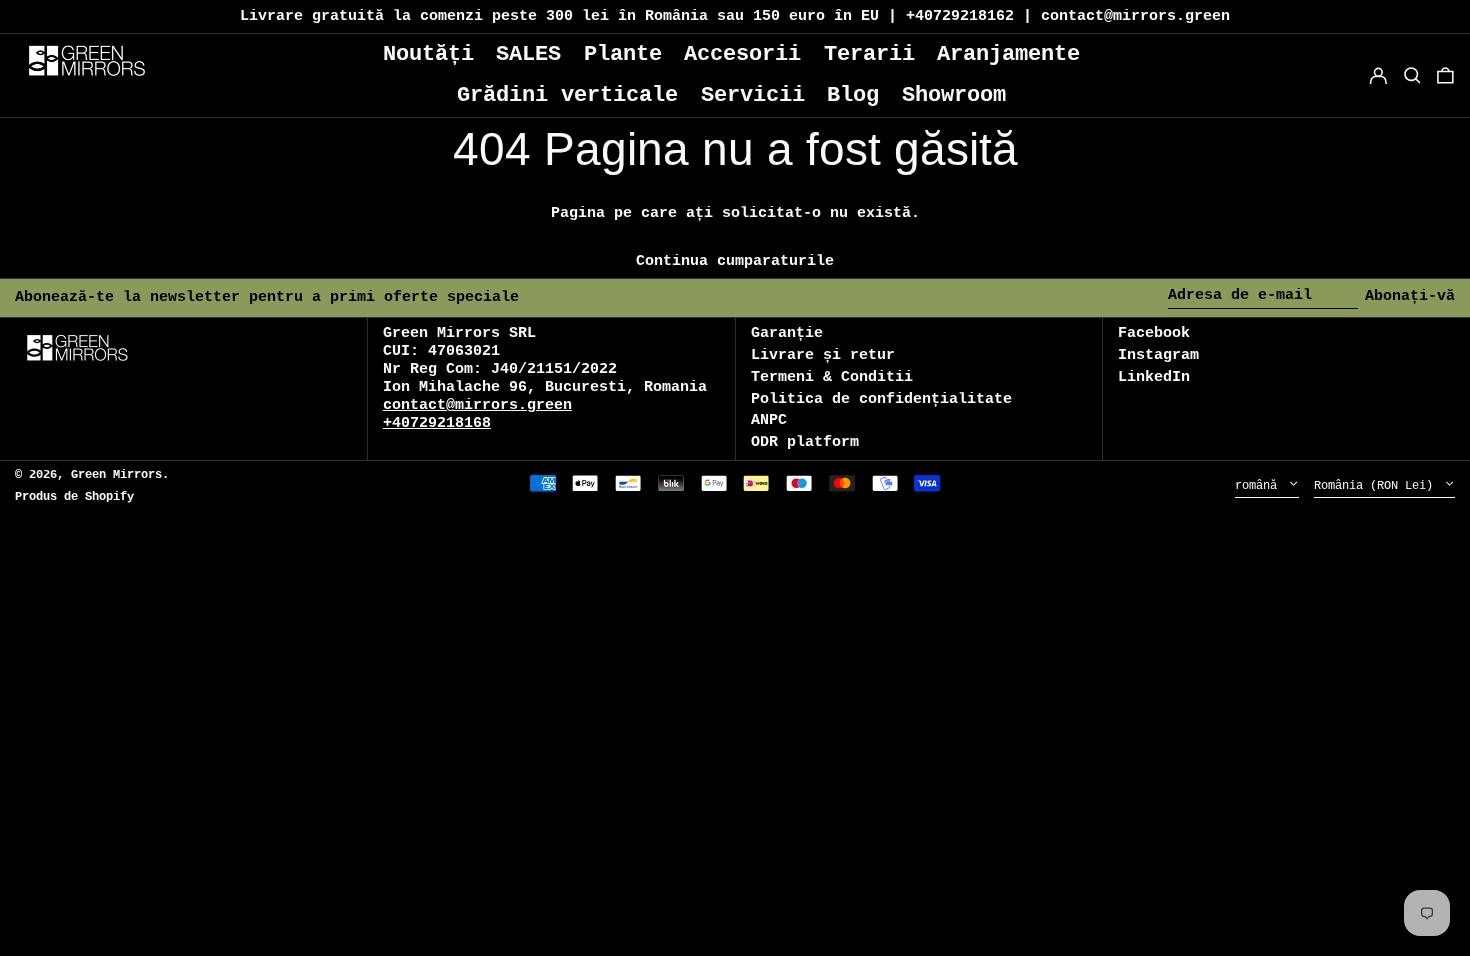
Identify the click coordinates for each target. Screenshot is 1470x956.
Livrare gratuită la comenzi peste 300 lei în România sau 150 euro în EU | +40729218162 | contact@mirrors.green (735, 16)
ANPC (769, 420)
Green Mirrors (116, 475)
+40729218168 (437, 423)
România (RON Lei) (1377, 486)
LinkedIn (1154, 377)
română (1259, 486)
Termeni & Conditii (832, 377)
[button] (1445, 75)
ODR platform (805, 442)
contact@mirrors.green (477, 405)
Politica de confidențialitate (881, 399)
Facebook (1154, 333)
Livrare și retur (823, 355)
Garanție (787, 333)
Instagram (1158, 355)
